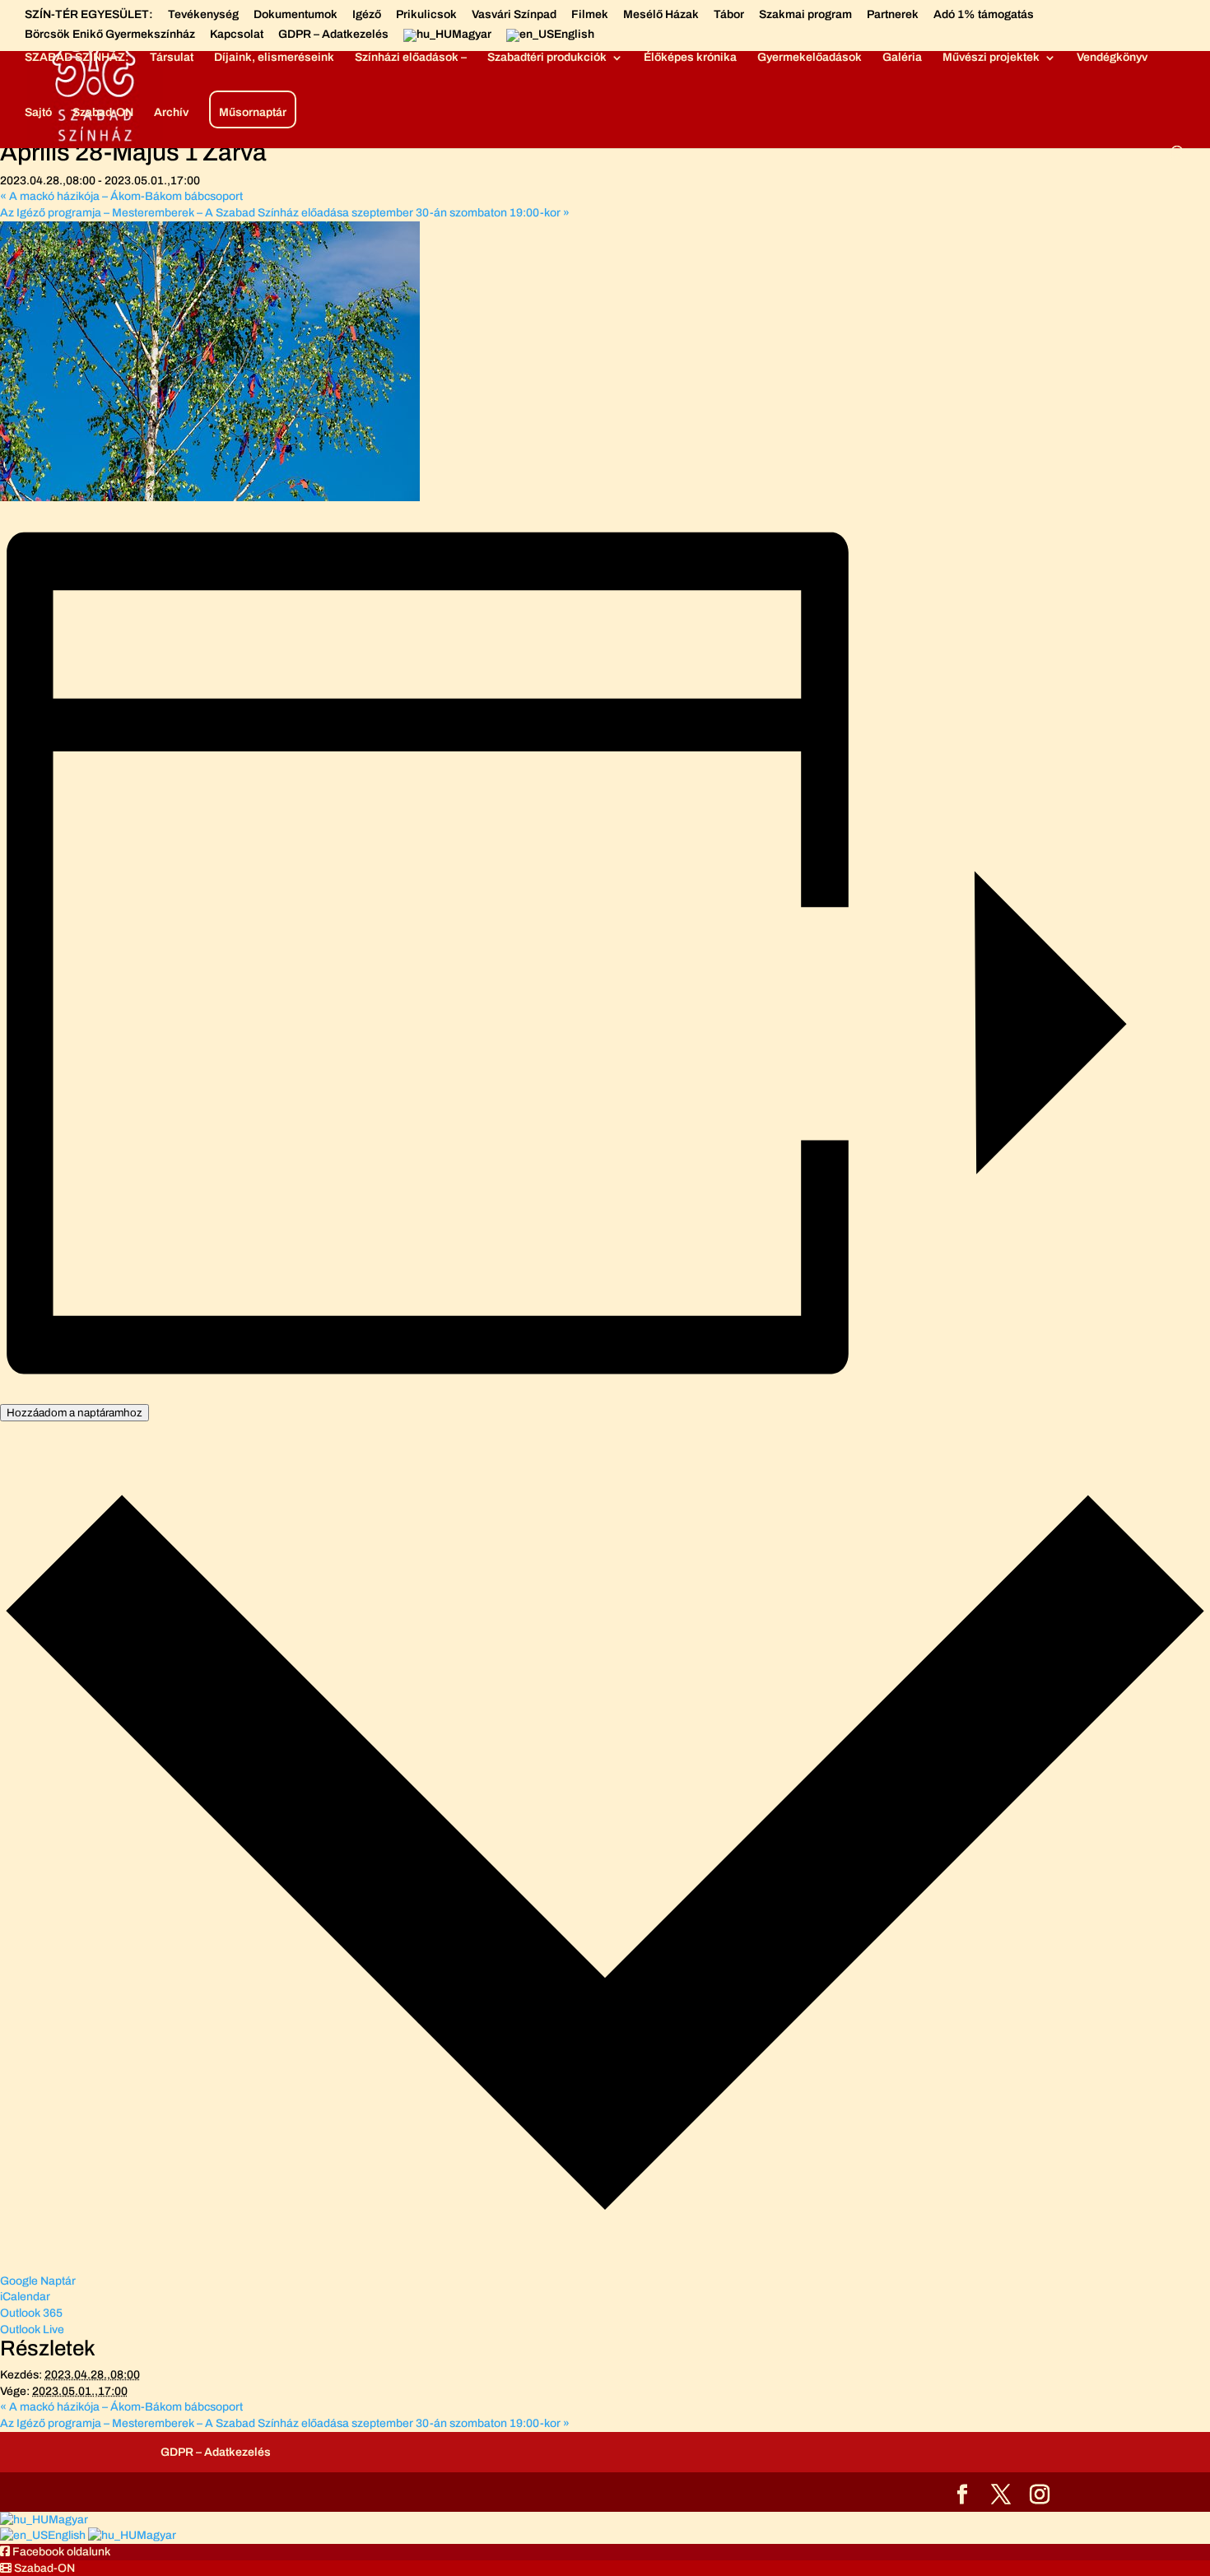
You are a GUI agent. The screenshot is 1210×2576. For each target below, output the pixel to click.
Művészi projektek (991, 58)
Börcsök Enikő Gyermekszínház (110, 35)
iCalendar (25, 2297)
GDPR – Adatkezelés (333, 35)
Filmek (590, 15)
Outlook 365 (31, 2313)
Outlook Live (32, 2330)
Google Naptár (38, 2281)
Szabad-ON (103, 113)
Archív (171, 113)
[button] (55, 2552)
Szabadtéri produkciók (547, 58)
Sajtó (38, 113)
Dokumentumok (296, 15)
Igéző (367, 15)
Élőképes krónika (690, 58)
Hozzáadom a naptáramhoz (74, 1413)
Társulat (172, 58)
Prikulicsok (426, 15)
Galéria (902, 58)
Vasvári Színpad (514, 15)
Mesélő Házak (661, 15)
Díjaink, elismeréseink (274, 58)
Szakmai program (805, 15)
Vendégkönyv (1112, 58)
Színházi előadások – (411, 58)
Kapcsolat (237, 35)
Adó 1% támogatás (984, 15)
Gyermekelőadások (810, 58)
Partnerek (893, 15)
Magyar (68, 2520)
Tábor (729, 15)
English (68, 2535)
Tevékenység (203, 15)
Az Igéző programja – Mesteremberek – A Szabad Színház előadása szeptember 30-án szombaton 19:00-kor (285, 213)
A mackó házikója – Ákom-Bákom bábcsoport (121, 196)
